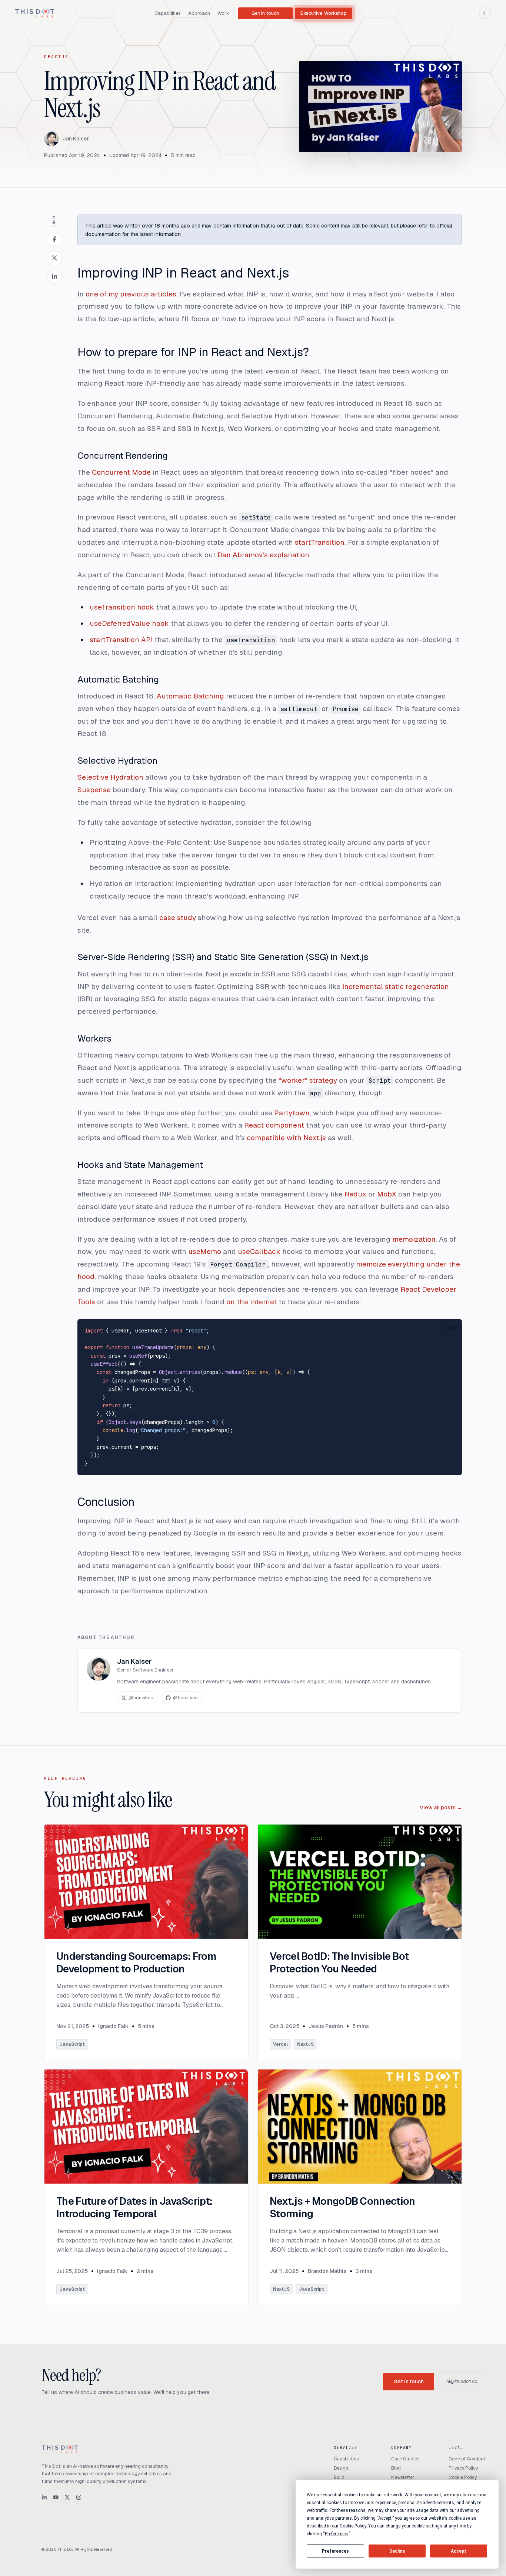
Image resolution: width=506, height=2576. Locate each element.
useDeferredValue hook (129, 623)
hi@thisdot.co (462, 2381)
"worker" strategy (308, 1080)
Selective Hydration (117, 761)
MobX (387, 1194)
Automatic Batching (118, 679)
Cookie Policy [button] (353, 2526)
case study (178, 918)
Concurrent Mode (121, 472)
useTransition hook (122, 607)
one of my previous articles (131, 294)
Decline (397, 2551)
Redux (355, 1194)
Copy (449, 1328)
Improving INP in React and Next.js (183, 273)
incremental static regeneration (396, 987)
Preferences (335, 2551)
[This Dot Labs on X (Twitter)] (67, 2497)
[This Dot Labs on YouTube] (56, 2497)
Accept (459, 2551)
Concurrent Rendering (123, 456)
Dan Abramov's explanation (263, 555)
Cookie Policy (463, 2477)
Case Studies (405, 2459)
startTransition (320, 542)
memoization (414, 1239)
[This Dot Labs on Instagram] (79, 2497)
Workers (94, 1038)
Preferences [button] (337, 2534)
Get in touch (265, 13)
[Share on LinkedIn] (54, 276)
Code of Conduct (467, 2459)
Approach (199, 13)
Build (339, 2477)
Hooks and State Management (140, 1165)
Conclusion (106, 1502)
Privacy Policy (463, 2468)
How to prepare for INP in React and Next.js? (193, 352)
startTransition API (121, 640)
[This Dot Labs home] (35, 13)
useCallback (259, 1252)
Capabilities (168, 13)
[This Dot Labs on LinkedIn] (44, 2497)
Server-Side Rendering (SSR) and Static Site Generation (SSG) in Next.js (223, 957)
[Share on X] (54, 258)
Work (223, 13)
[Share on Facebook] (54, 239)
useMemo (205, 1252)
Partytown (292, 1113)
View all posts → (441, 1807)
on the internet (252, 1302)
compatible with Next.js (286, 1138)
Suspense (94, 790)
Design (341, 2468)
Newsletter (403, 2477)
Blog (396, 2468)
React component (274, 1125)
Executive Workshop (324, 13)
